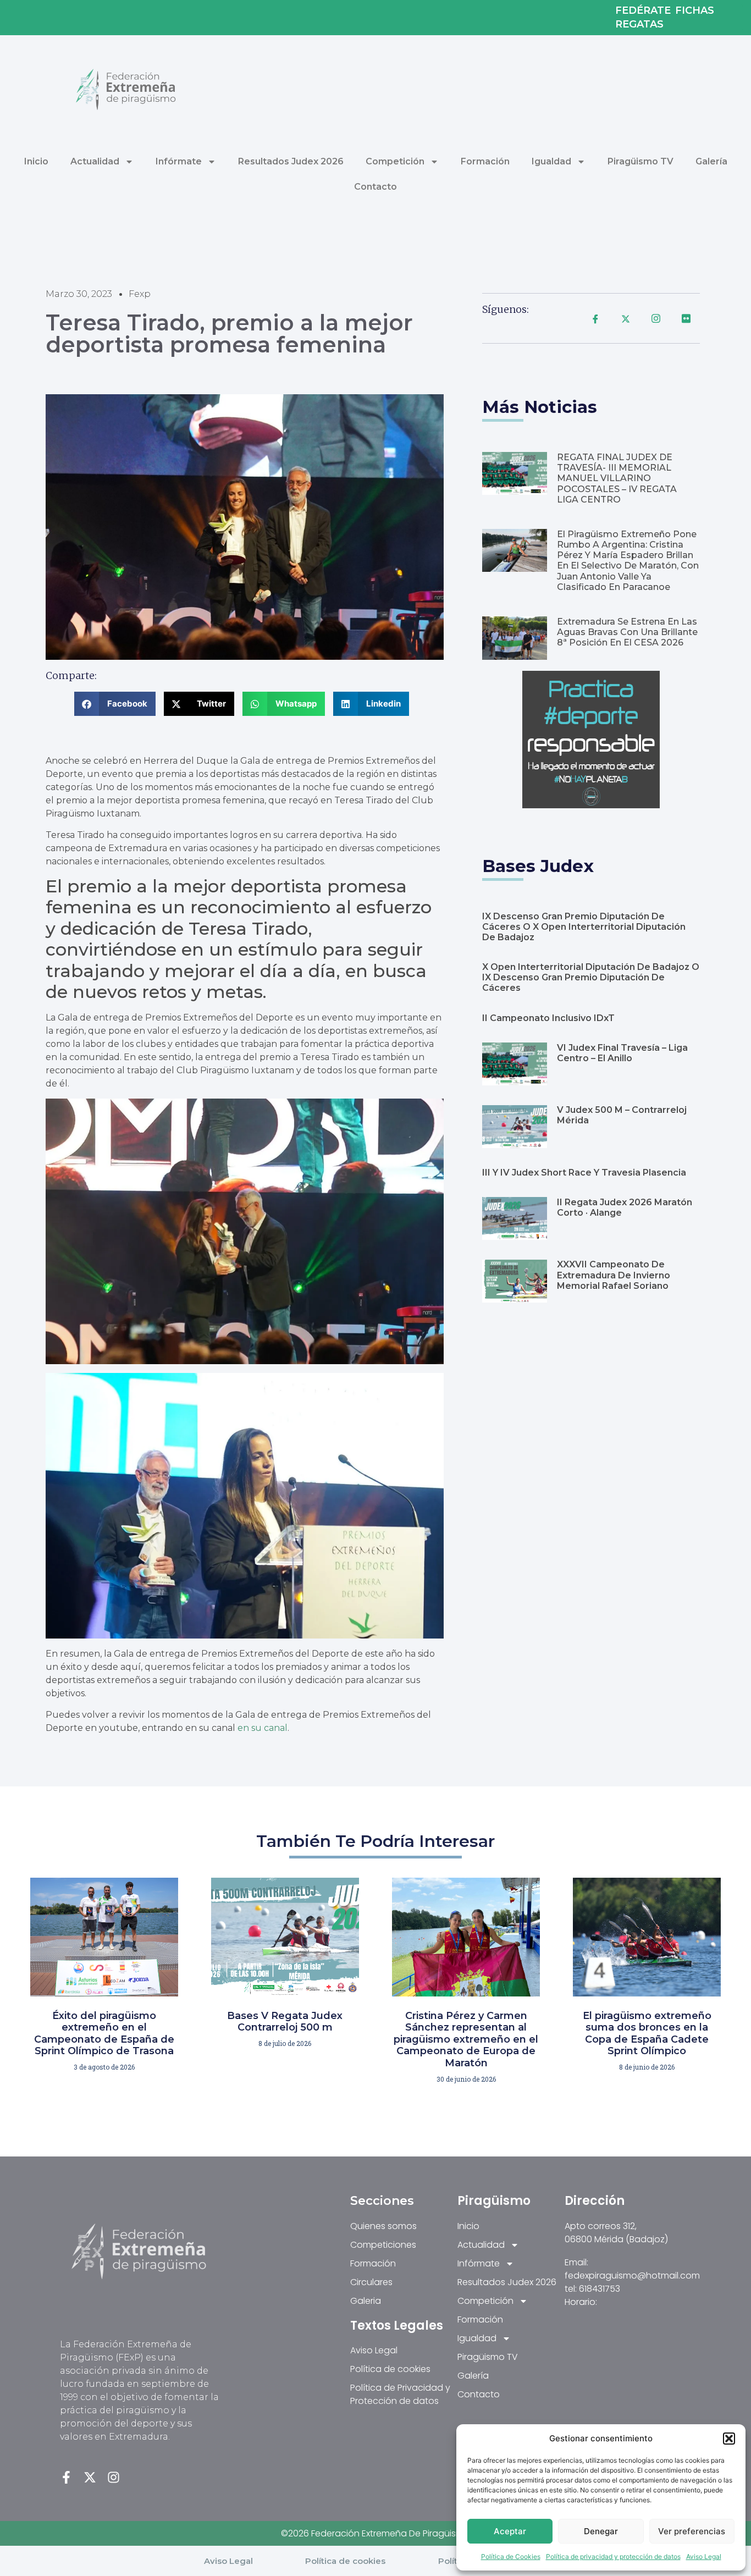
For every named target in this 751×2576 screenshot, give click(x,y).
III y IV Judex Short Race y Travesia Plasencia (584, 1173)
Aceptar (510, 2531)
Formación (485, 161)
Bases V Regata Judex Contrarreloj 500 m (285, 2022)
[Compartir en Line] (656, 318)
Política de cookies (345, 2561)
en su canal (263, 1728)
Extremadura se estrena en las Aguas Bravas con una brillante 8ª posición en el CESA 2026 (627, 632)
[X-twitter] (90, 2477)
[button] (729, 2439)
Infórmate (179, 161)
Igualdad (551, 161)
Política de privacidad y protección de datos (613, 2556)
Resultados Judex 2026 (291, 161)
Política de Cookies (511, 2556)
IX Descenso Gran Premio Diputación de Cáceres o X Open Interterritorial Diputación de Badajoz (584, 927)
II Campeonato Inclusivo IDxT (548, 1018)
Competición (395, 161)
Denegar (601, 2531)
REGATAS (639, 24)
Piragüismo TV (640, 161)
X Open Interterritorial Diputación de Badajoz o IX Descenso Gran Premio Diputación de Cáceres (591, 977)
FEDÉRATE (643, 11)
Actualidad (95, 161)
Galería (711, 161)
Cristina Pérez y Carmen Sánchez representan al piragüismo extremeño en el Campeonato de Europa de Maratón (466, 2039)
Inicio (36, 161)
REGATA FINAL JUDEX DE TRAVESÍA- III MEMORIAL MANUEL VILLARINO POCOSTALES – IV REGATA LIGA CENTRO (617, 478)
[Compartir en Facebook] (595, 318)
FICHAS (695, 11)
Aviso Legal (704, 2556)
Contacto (375, 187)
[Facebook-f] (66, 2477)
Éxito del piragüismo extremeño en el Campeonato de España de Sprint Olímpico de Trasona (104, 2034)
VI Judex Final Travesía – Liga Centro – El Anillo (622, 1053)
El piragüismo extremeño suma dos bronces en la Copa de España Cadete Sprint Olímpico (647, 2034)
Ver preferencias (692, 2531)
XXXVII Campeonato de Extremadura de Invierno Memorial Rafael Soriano (614, 1275)
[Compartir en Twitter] (626, 318)
